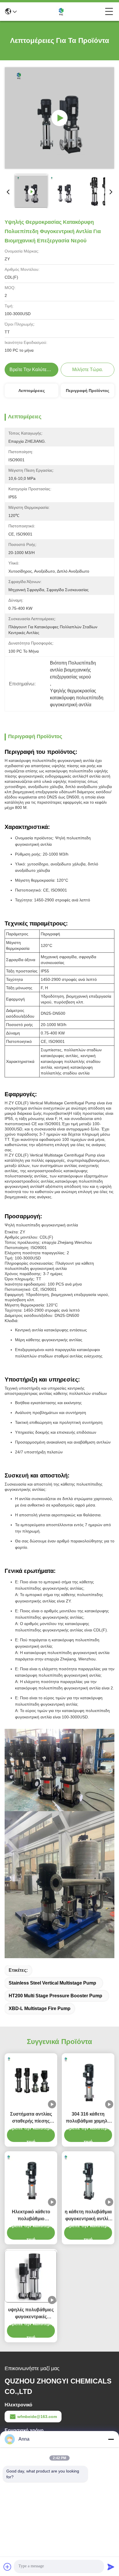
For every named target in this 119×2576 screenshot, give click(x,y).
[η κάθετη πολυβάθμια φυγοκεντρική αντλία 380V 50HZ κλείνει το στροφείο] (88, 2179)
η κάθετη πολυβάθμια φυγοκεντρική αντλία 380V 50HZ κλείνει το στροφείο (88, 2216)
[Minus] (111, 2439)
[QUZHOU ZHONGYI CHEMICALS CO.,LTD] (61, 12)
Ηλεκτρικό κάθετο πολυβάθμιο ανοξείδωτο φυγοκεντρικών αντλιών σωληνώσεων (31, 2216)
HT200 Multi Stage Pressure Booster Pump (55, 1996)
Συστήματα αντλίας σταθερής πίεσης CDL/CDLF (31, 2118)
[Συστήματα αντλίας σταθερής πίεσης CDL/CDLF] (31, 2081)
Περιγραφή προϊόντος (88, 391)
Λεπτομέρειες (32, 391)
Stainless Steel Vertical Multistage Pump (52, 1983)
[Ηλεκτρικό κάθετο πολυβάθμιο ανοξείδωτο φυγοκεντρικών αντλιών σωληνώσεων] (31, 2179)
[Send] (111, 2567)
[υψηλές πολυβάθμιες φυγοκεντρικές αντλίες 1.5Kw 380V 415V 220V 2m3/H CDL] (31, 2277)
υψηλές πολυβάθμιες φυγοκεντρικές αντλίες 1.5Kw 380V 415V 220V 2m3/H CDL (31, 2314)
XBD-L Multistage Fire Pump (40, 2008)
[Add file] (8, 2567)
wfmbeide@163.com (37, 2417)
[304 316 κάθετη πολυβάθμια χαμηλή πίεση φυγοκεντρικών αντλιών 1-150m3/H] (88, 2081)
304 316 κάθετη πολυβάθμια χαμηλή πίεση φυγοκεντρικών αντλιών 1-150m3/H (88, 2118)
